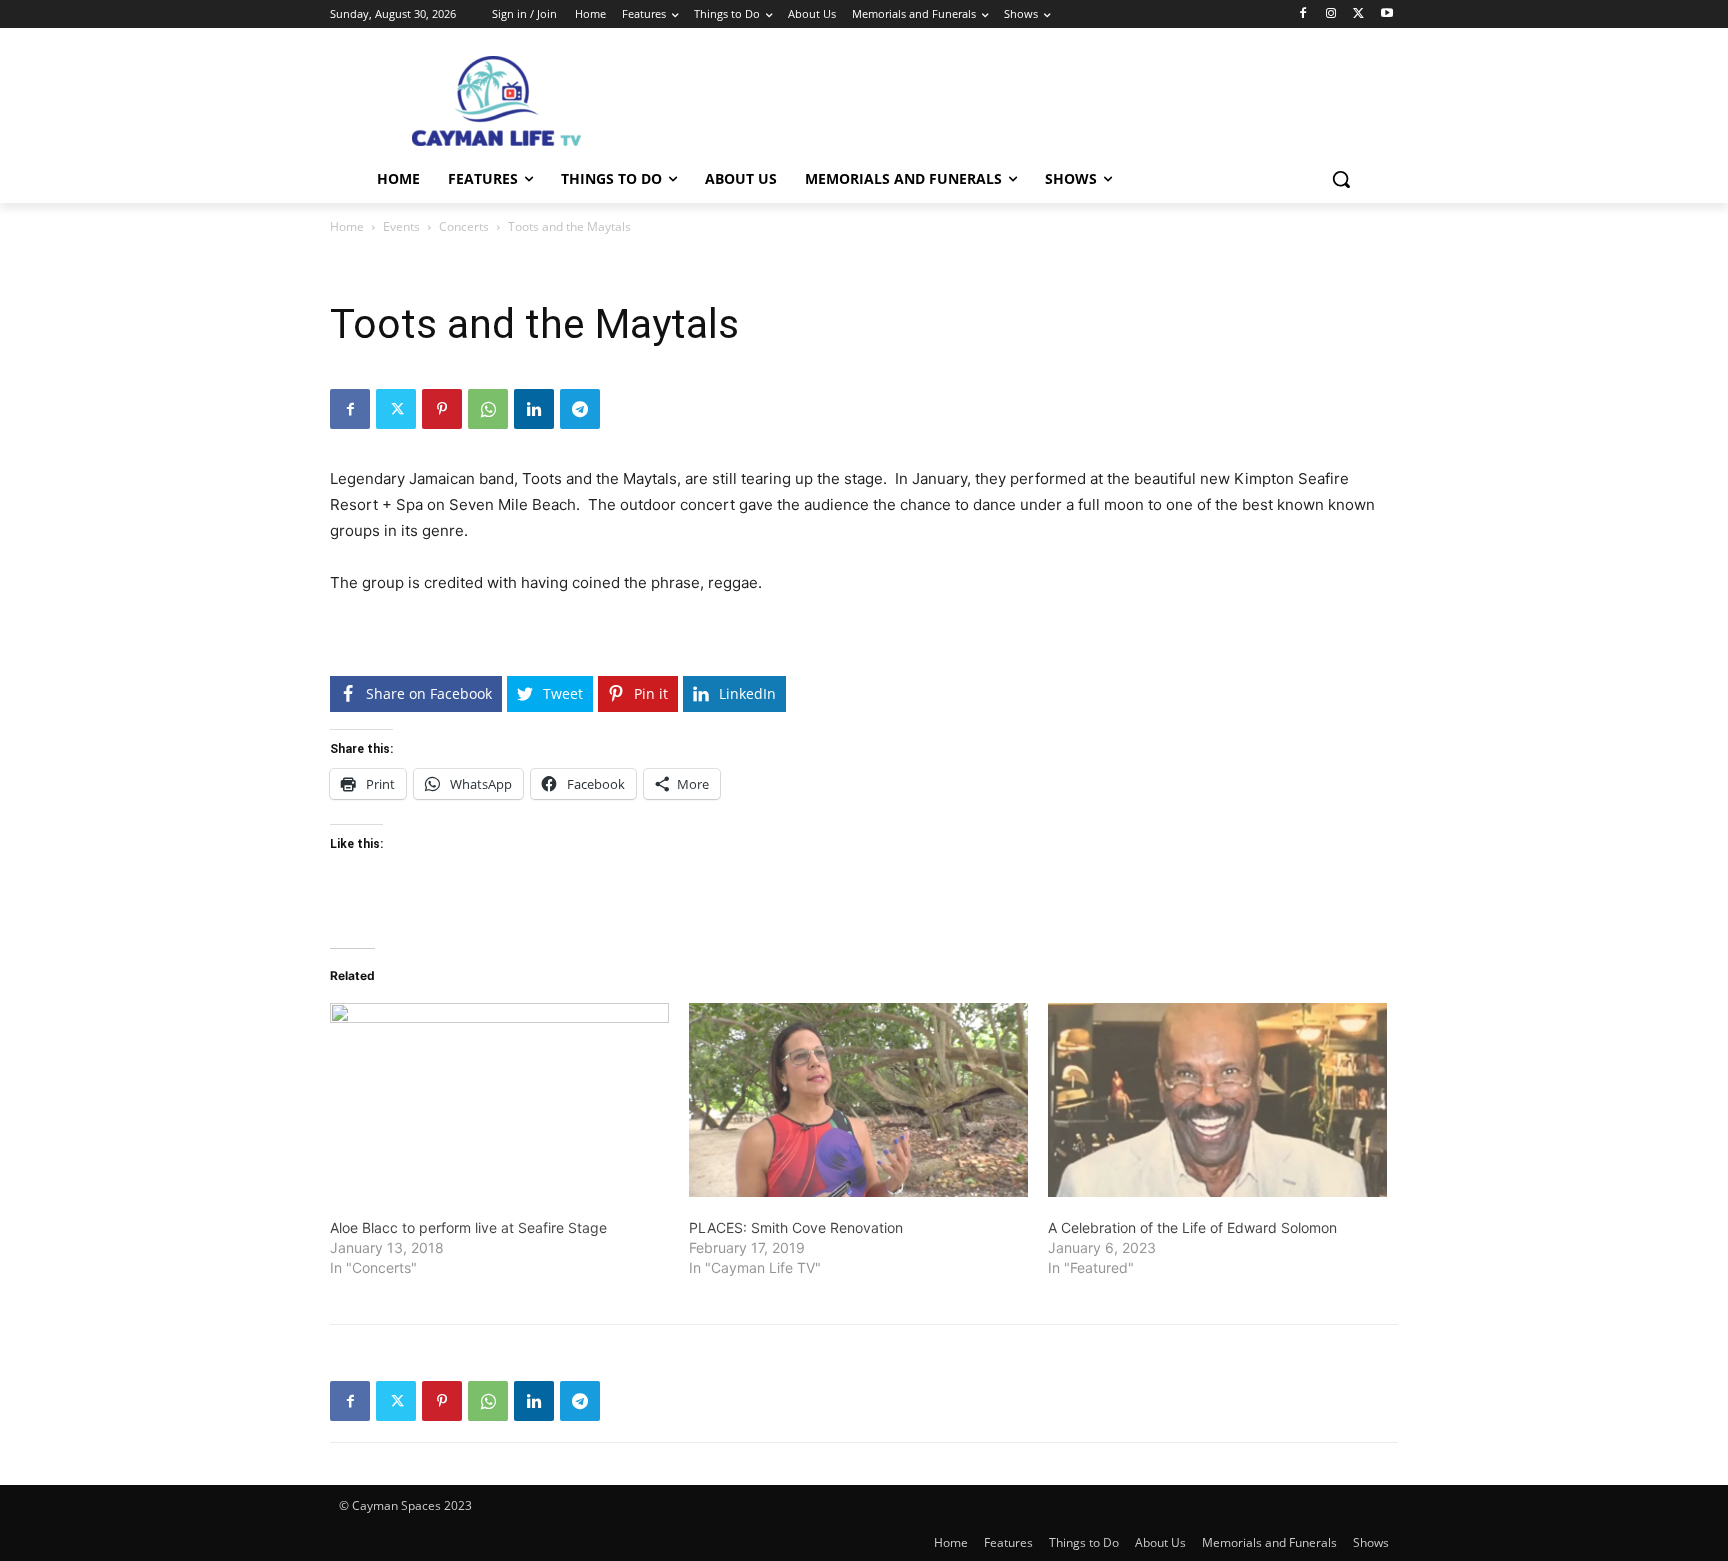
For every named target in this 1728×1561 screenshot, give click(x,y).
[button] (1341, 179)
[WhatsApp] (488, 409)
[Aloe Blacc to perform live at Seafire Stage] (499, 1100)
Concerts (464, 226)
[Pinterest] (442, 409)
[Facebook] (1303, 14)
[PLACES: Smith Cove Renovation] (858, 1100)
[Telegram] (580, 409)
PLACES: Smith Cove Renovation (796, 1227)
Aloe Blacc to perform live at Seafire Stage (468, 1227)
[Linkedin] (534, 409)
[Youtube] (1386, 14)
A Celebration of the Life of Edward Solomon (1192, 1227)
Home (347, 226)
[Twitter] (1358, 14)
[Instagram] (1331, 14)
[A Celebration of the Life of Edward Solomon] (1217, 1100)
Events (401, 226)
